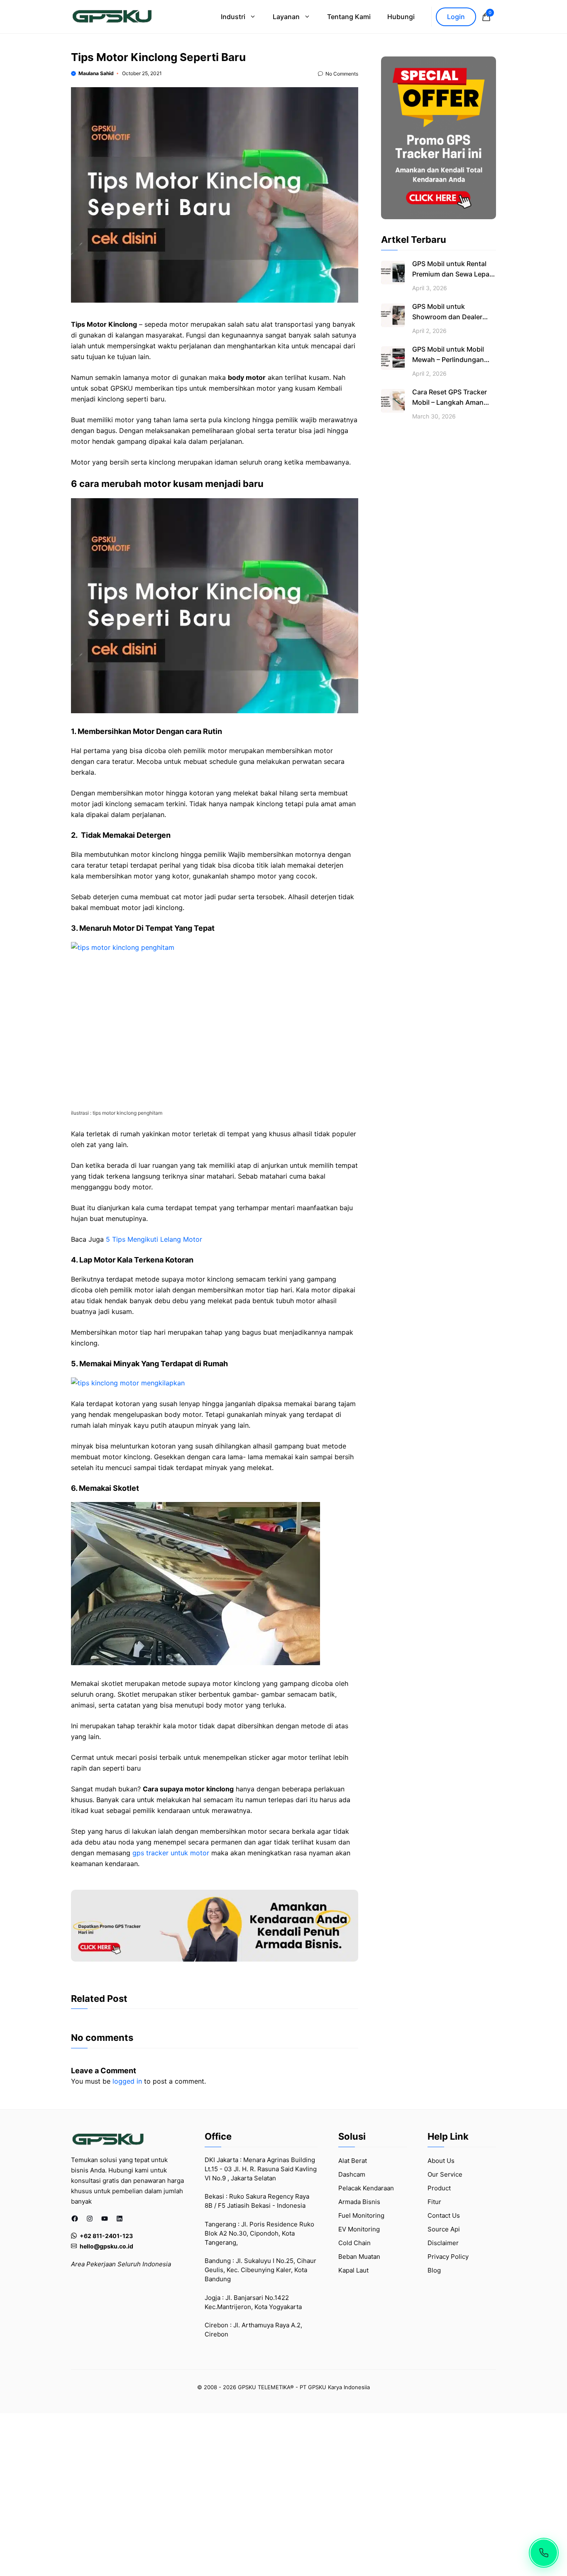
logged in (127, 2081)
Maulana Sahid (96, 73)
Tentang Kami (349, 17)
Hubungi (401, 17)
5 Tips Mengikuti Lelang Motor (154, 1239)
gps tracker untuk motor (171, 1853)
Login (456, 17)
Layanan (286, 17)
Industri (233, 17)
